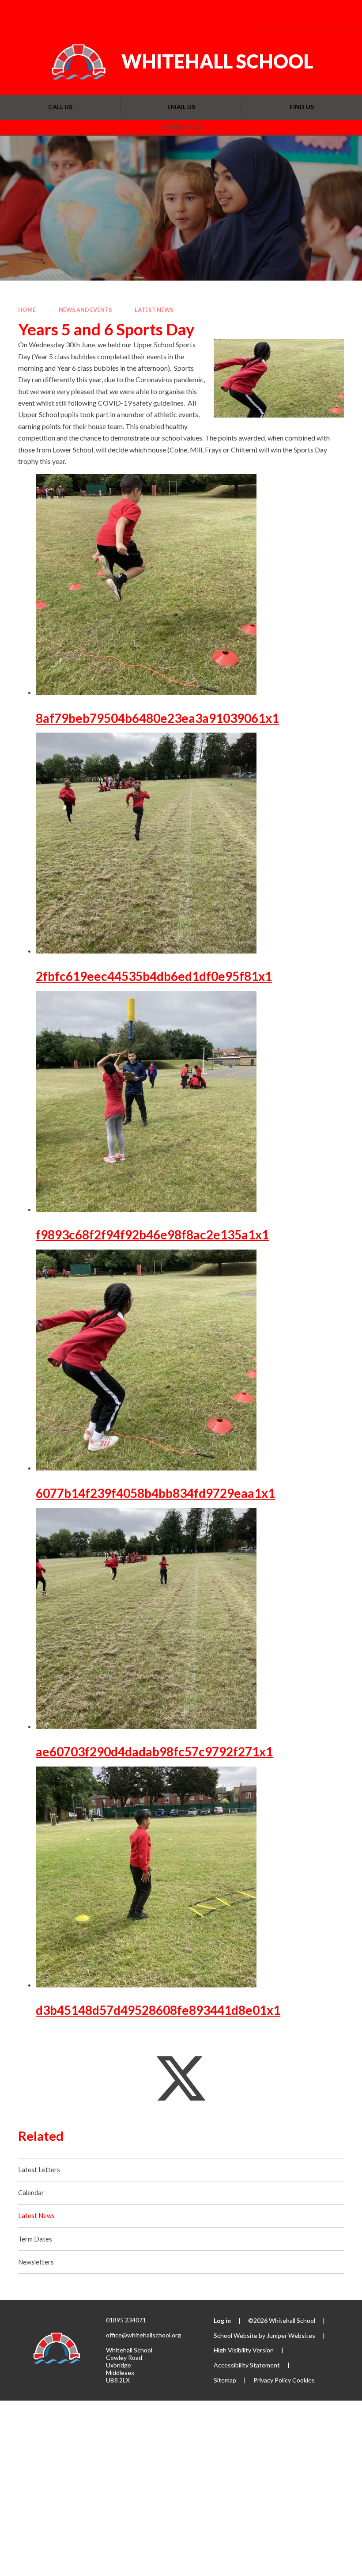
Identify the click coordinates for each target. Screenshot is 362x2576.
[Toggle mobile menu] (342, 14)
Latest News (154, 310)
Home (27, 310)
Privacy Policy (272, 2380)
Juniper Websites (291, 2335)
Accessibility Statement (247, 2365)
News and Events (85, 310)
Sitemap (225, 2380)
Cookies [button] (304, 2380)
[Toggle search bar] (316, 13)
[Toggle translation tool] (292, 13)
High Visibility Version (244, 2350)
